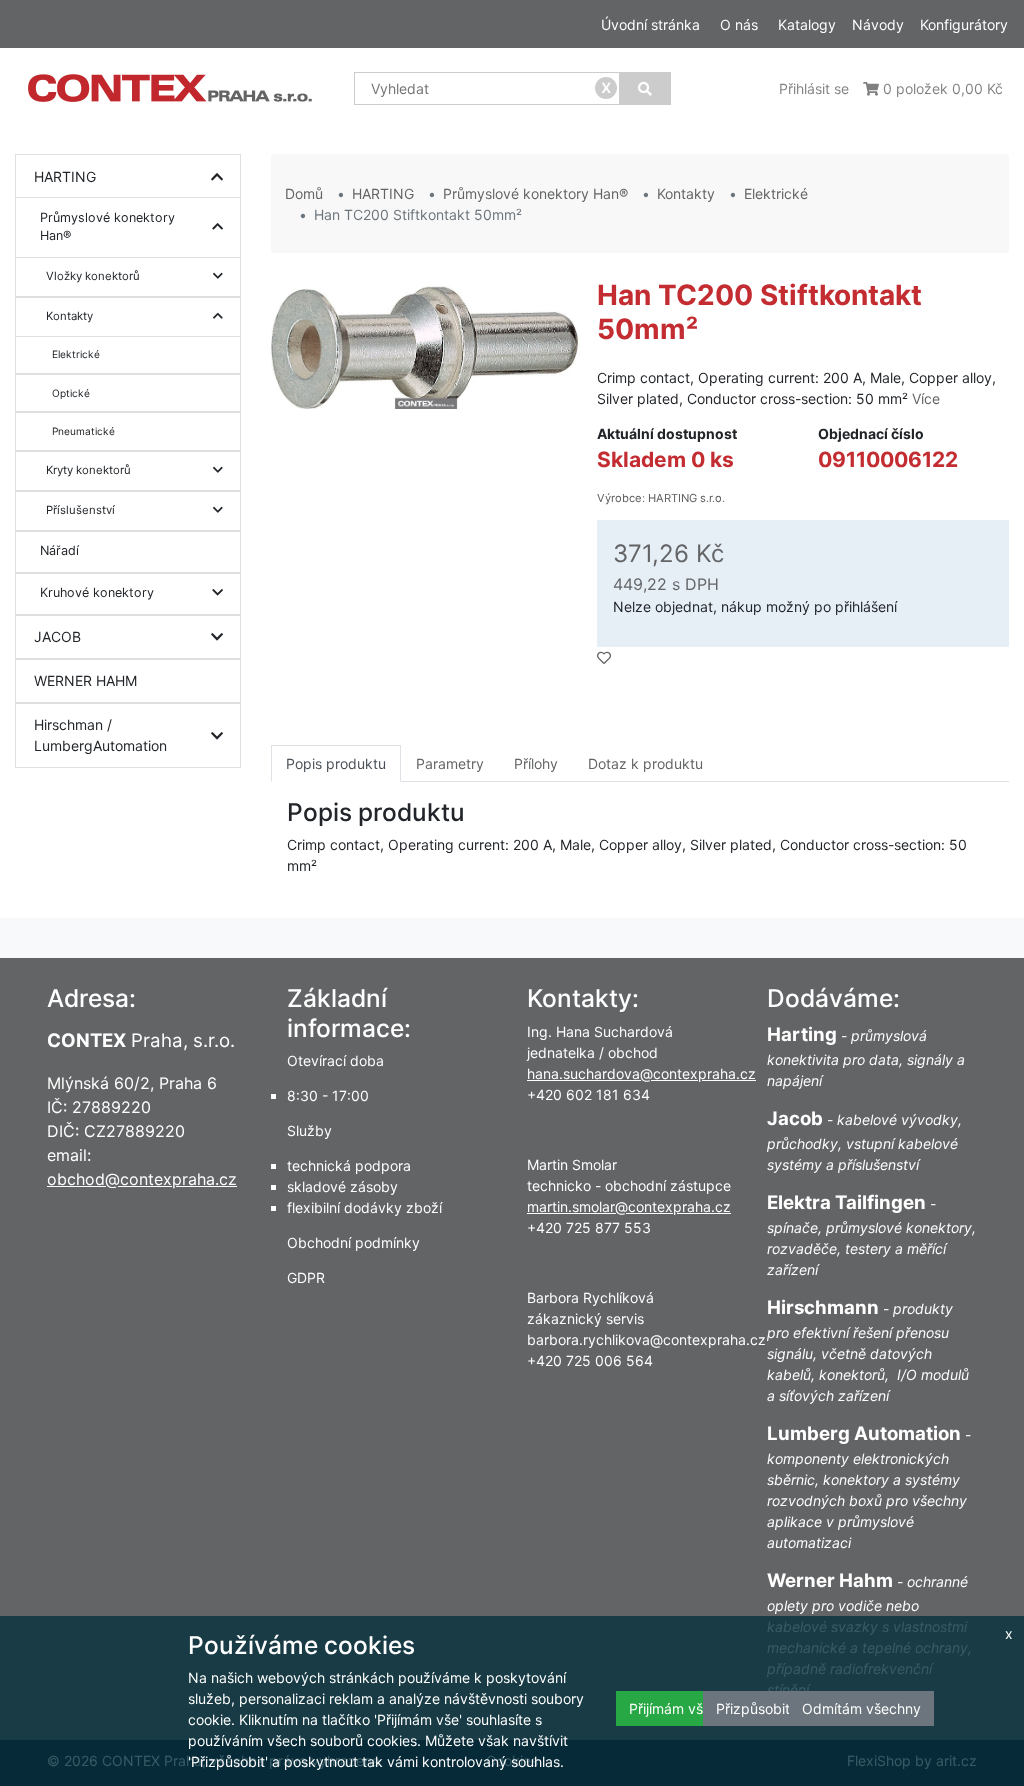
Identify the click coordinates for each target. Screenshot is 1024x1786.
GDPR (306, 1277)
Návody (878, 24)
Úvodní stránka (650, 24)
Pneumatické (83, 431)
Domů (304, 193)
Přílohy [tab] (536, 763)
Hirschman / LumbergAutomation (100, 735)
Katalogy (807, 24)
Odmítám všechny (861, 1708)
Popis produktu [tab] (336, 763)
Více (926, 398)
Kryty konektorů (88, 470)
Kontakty (69, 316)
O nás (739, 24)
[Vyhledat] (645, 88)
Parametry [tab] (450, 763)
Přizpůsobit (753, 1708)
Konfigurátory (964, 24)
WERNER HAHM (85, 680)
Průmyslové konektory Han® (107, 227)
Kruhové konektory (97, 592)
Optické (71, 393)
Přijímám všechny (686, 1708)
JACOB (57, 636)
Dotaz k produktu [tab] (645, 763)
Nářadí (59, 550)
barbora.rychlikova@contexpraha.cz (646, 1339)
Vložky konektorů (93, 276)
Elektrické (76, 354)
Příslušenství (80, 510)
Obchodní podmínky (353, 1242)
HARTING (65, 176)
